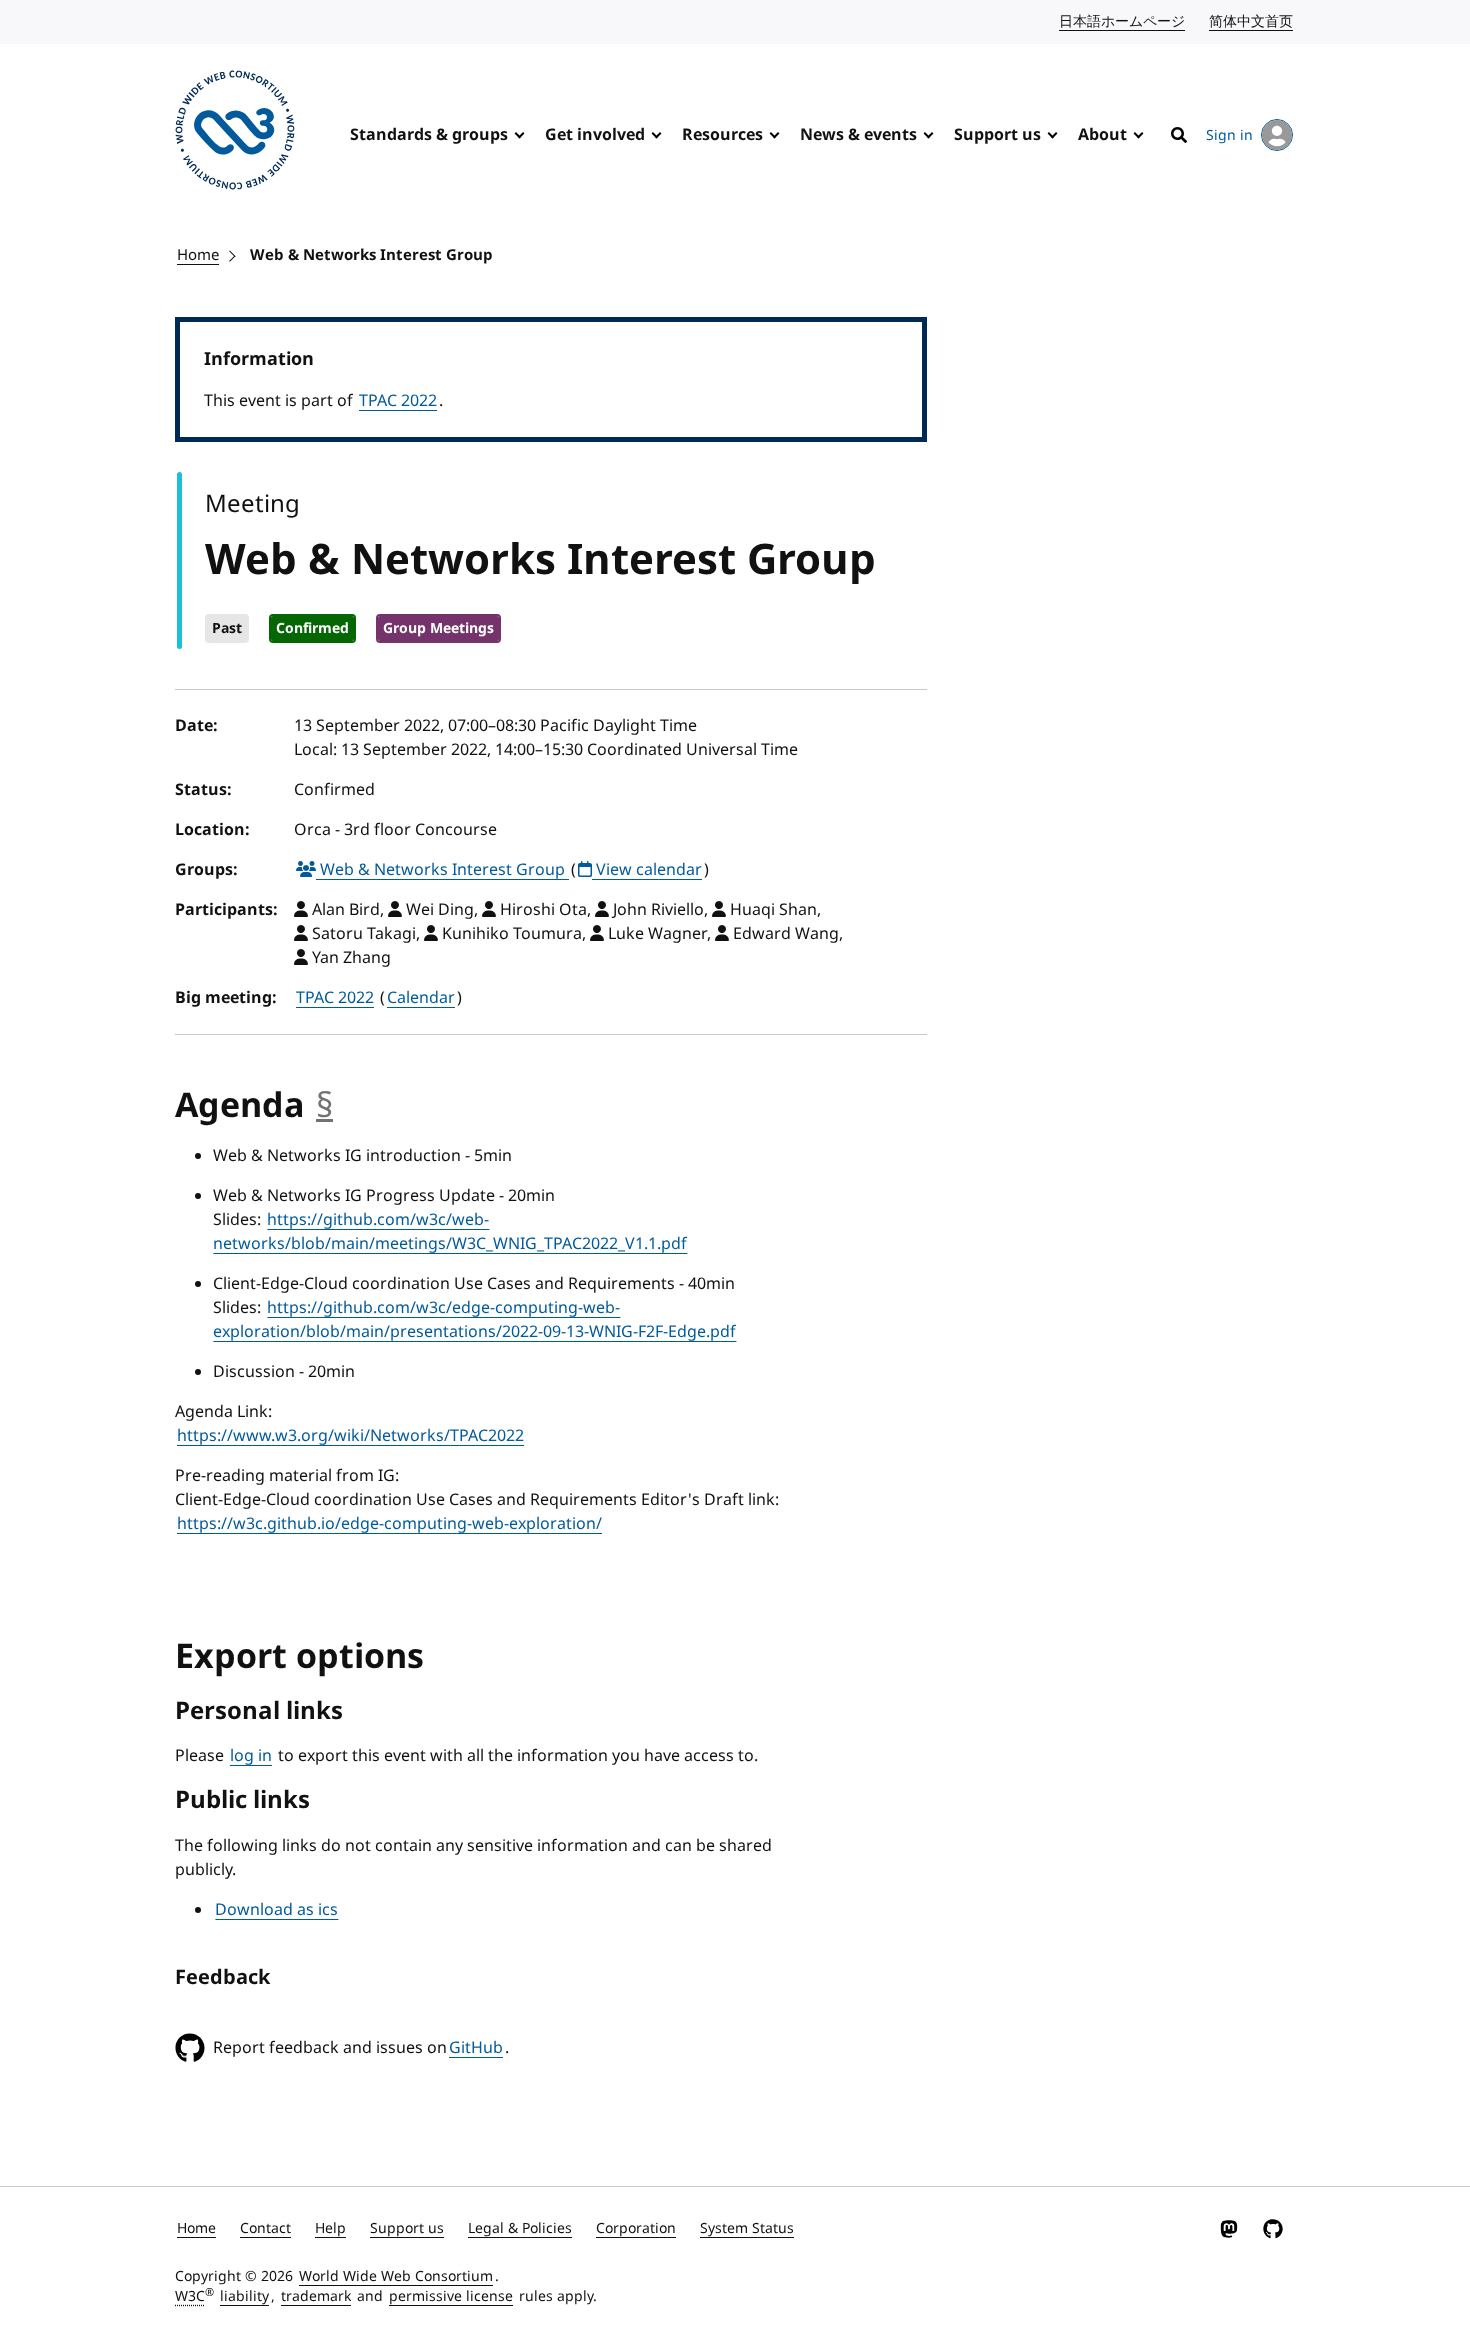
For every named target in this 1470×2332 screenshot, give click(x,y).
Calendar (421, 998)
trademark (316, 2296)
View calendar (647, 870)
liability (244, 2296)
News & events (858, 135)
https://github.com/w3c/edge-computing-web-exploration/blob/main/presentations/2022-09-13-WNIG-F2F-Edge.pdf (474, 1320)
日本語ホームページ (1123, 21)
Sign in (1229, 135)
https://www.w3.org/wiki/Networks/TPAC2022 (350, 1436)
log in (251, 1756)
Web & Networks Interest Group (371, 255)
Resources (722, 135)
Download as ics (276, 1910)
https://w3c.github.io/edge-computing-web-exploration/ (389, 1524)
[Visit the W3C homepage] (235, 133)
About (1102, 135)
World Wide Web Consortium (396, 2276)
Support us (997, 135)
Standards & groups (429, 135)
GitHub (476, 2048)
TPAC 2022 (398, 401)
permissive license (451, 2296)
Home (198, 255)
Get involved (595, 135)
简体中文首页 (1252, 21)
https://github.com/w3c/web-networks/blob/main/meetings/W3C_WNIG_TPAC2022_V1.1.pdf (450, 1232)
